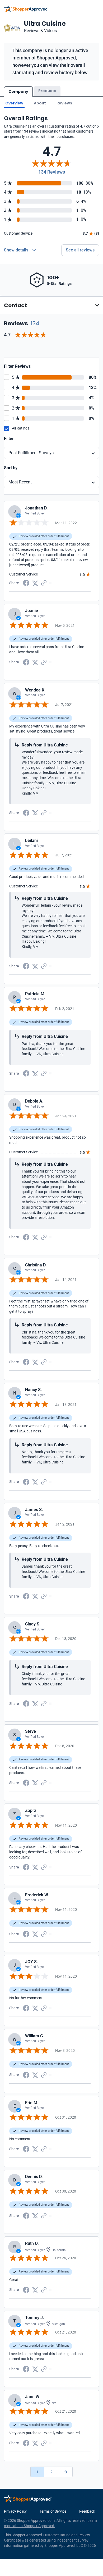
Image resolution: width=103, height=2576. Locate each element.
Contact (15, 305)
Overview (14, 103)
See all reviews (80, 250)
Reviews (64, 103)
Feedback (87, 2511)
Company (18, 92)
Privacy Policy (15, 2511)
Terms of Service (53, 2511)
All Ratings (21, 428)
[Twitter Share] (35, 583)
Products (47, 91)
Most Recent (20, 482)
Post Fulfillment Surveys (31, 453)
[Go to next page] (66, 2472)
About (40, 103)
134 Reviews (52, 172)
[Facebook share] (26, 583)
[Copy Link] (44, 583)
